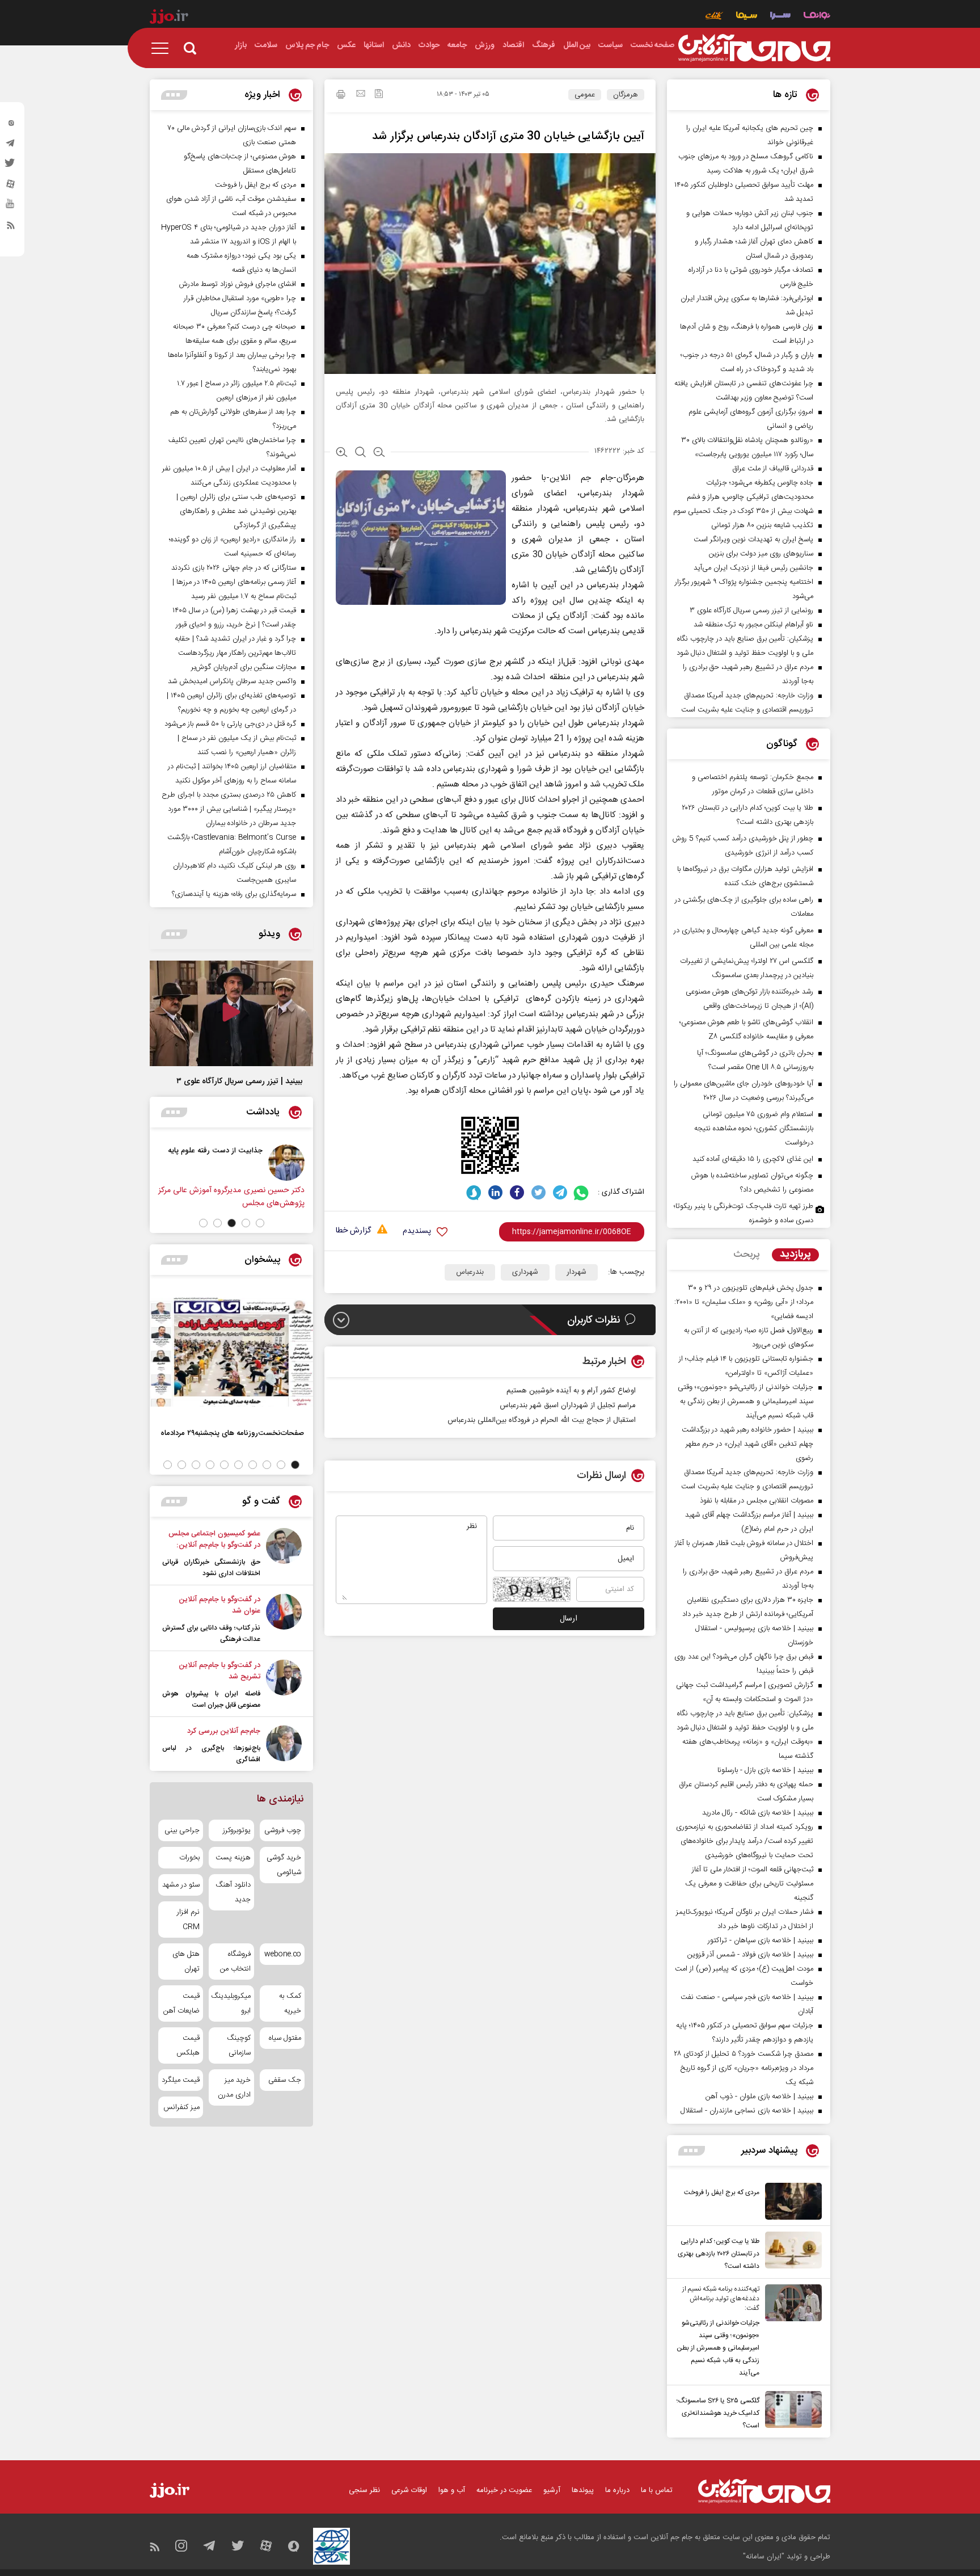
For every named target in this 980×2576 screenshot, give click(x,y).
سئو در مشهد (181, 1885)
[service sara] (780, 17)
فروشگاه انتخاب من (235, 1962)
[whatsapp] (582, 1192)
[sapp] (11, 207)
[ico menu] (163, 48)
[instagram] (11, 125)
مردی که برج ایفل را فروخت (722, 2192)
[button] (260, 1223)
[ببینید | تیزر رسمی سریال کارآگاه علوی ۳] (231, 1013)
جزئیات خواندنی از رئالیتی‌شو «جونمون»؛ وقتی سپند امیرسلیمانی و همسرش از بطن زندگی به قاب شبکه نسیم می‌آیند (718, 2348)
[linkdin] (495, 1192)
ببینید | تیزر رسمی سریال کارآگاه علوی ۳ (239, 1081)
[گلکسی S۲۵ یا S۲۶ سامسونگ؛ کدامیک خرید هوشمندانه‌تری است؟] (791, 2411)
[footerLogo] (764, 2491)
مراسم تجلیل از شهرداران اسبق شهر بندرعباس (568, 1405)
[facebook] (517, 1192)
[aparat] (11, 187)
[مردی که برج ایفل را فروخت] (791, 2201)
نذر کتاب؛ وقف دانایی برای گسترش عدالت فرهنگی (211, 1634)
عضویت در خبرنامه (504, 2490)
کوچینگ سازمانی (238, 2045)
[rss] (11, 228)
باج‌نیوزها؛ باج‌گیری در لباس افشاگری (211, 1754)
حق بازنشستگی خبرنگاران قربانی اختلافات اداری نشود (211, 1568)
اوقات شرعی (409, 2490)
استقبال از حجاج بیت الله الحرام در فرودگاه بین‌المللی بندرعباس (542, 1420)
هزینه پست (233, 1858)
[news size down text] (379, 453)
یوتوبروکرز (236, 1830)
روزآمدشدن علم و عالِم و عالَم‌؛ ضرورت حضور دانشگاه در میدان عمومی (152, 1162)
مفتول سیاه (285, 2038)
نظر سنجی (364, 2490)
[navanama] (817, 17)
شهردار (576, 1272)
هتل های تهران (186, 1962)
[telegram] (11, 146)
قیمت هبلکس (188, 2045)
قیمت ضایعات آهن (181, 2003)
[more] (692, 2151)
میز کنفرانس (181, 2107)
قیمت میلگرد (181, 2080)
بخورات (189, 1858)
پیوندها (583, 2490)
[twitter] (11, 166)
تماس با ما (657, 2490)
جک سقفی (285, 2080)
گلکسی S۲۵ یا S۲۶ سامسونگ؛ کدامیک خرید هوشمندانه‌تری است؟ (718, 2413)
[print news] (341, 96)
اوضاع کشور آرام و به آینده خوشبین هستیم (571, 1391)
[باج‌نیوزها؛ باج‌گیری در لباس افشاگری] (284, 1745)
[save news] (379, 95)
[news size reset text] (360, 453)
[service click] (714, 17)
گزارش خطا (353, 1231)
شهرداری (525, 1272)
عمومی (585, 95)
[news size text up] (342, 453)
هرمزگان (626, 95)
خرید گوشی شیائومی (284, 1865)
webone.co (283, 1954)
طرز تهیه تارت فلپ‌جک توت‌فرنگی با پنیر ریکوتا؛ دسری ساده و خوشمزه (744, 1213)
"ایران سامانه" (764, 2557)
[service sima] (747, 17)
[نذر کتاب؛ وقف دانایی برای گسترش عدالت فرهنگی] (284, 1619)
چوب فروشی (283, 1830)
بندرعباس (470, 1272)
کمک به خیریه (290, 2003)
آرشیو (552, 2490)
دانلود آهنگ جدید (233, 1892)
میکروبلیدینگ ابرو (231, 2003)
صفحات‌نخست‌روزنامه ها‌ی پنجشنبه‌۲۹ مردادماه (232, 1433)
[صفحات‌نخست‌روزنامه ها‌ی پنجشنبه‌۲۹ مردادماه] (231, 1352)
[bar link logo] (169, 18)
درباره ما (617, 2490)
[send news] (361, 95)
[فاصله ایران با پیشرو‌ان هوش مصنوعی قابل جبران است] (284, 1685)
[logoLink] (754, 48)
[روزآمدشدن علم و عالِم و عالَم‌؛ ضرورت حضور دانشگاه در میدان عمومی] (228, 1163)
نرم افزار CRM (188, 1920)
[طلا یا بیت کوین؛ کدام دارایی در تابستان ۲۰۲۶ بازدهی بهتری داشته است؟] (791, 2252)
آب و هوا (452, 2490)
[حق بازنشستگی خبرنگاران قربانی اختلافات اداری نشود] (284, 1554)
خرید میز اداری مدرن (234, 2087)
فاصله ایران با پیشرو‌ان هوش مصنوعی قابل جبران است (211, 1699)
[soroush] (474, 1192)
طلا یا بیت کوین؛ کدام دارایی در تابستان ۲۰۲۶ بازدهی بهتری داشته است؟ (719, 2254)
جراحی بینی (182, 1830)
